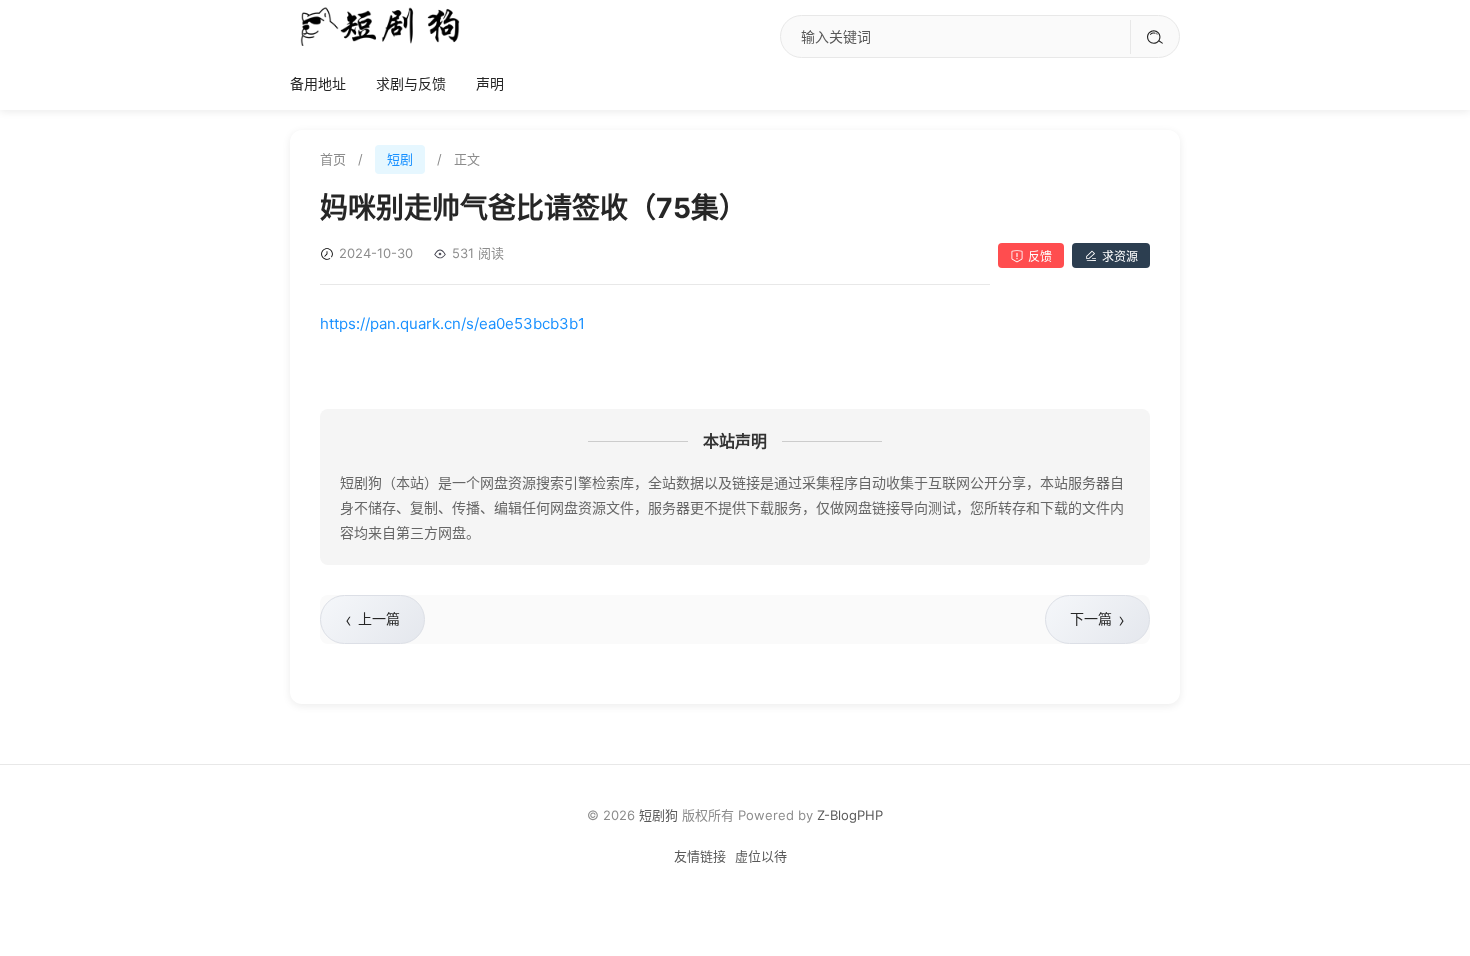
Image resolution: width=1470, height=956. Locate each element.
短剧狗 (658, 815)
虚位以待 (761, 856)
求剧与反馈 (411, 83)
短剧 (400, 159)
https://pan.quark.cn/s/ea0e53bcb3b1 (452, 323)
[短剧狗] (380, 26)
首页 (333, 159)
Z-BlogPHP (850, 815)
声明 (490, 83)
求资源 (1120, 256)
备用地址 (318, 83)
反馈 (1040, 256)
